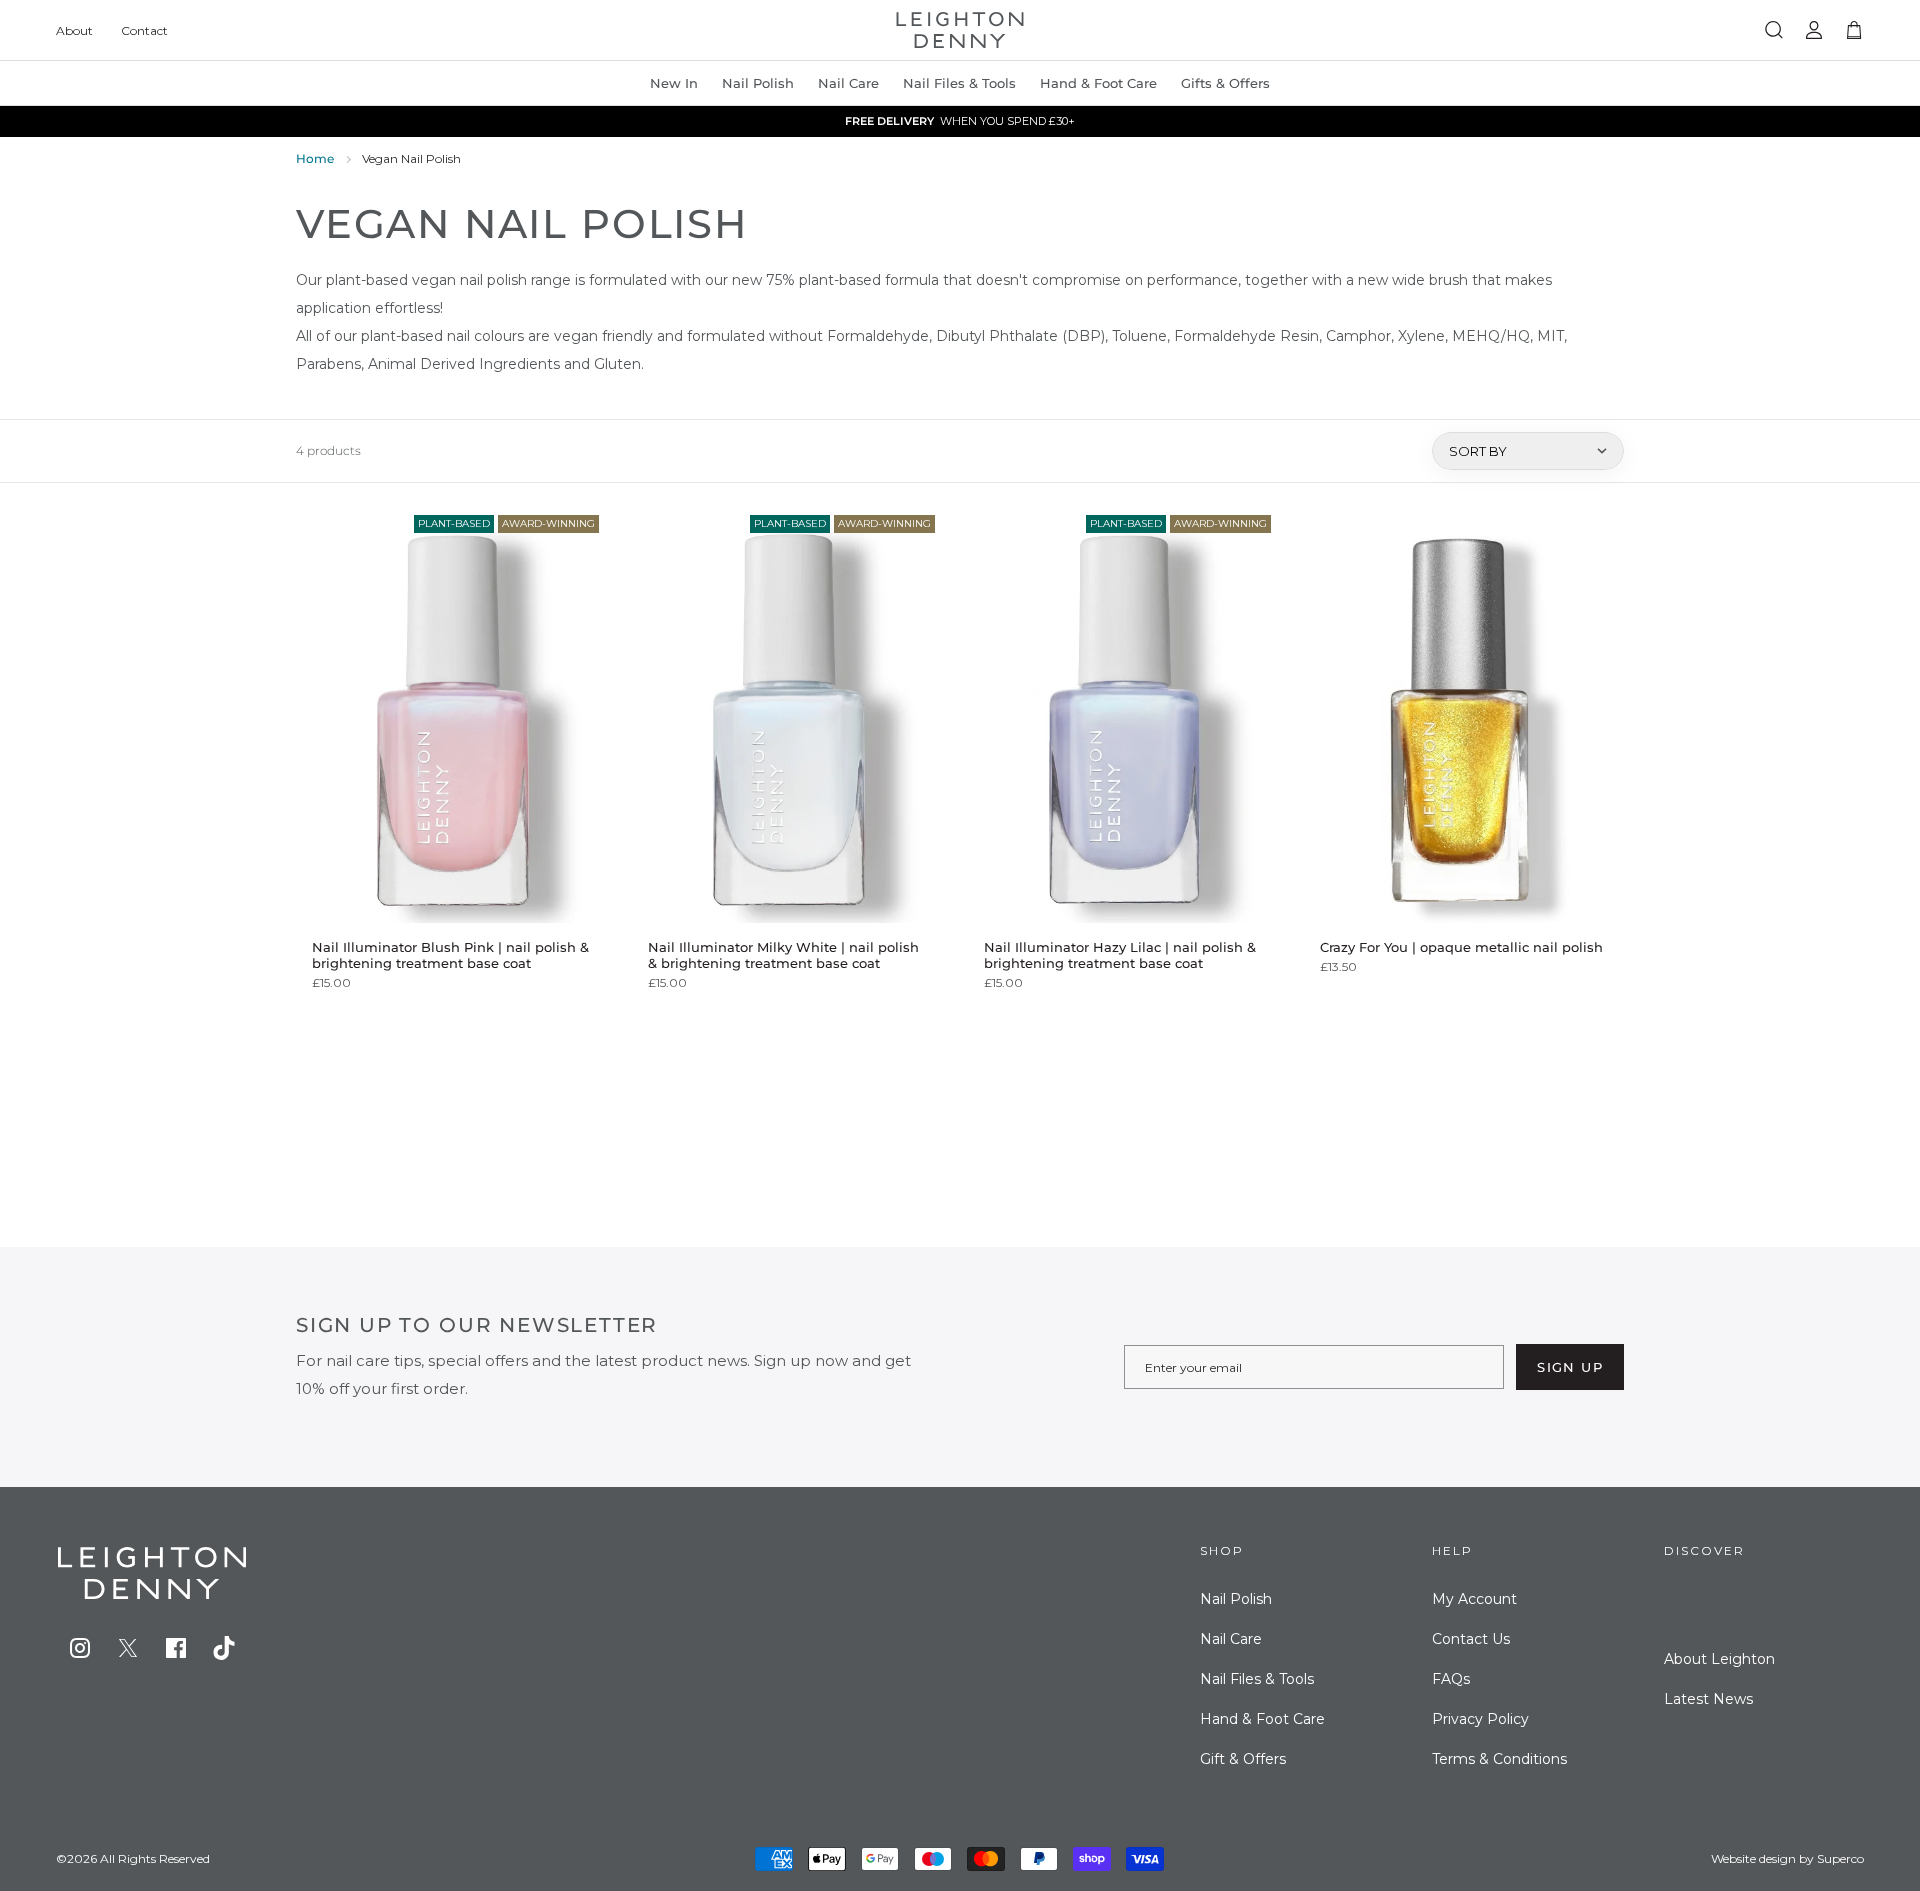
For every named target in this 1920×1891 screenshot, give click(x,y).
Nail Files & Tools (959, 83)
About (74, 30)
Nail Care (848, 83)
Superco (1840, 1858)
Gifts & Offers (1225, 83)
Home (315, 158)
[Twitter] (128, 1648)
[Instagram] (80, 1648)
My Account (1474, 1599)
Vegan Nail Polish (411, 158)
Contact (144, 30)
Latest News (1708, 1699)
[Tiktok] (224, 1648)
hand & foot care (1098, 83)
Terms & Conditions (1499, 1759)
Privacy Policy (1480, 1719)
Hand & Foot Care (1262, 1719)
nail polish (758, 83)
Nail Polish (1236, 1599)
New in (674, 83)
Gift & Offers (1243, 1759)
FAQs (1451, 1679)
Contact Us (1471, 1639)
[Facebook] (176, 1648)
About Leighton (1719, 1659)
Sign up (1570, 1367)
